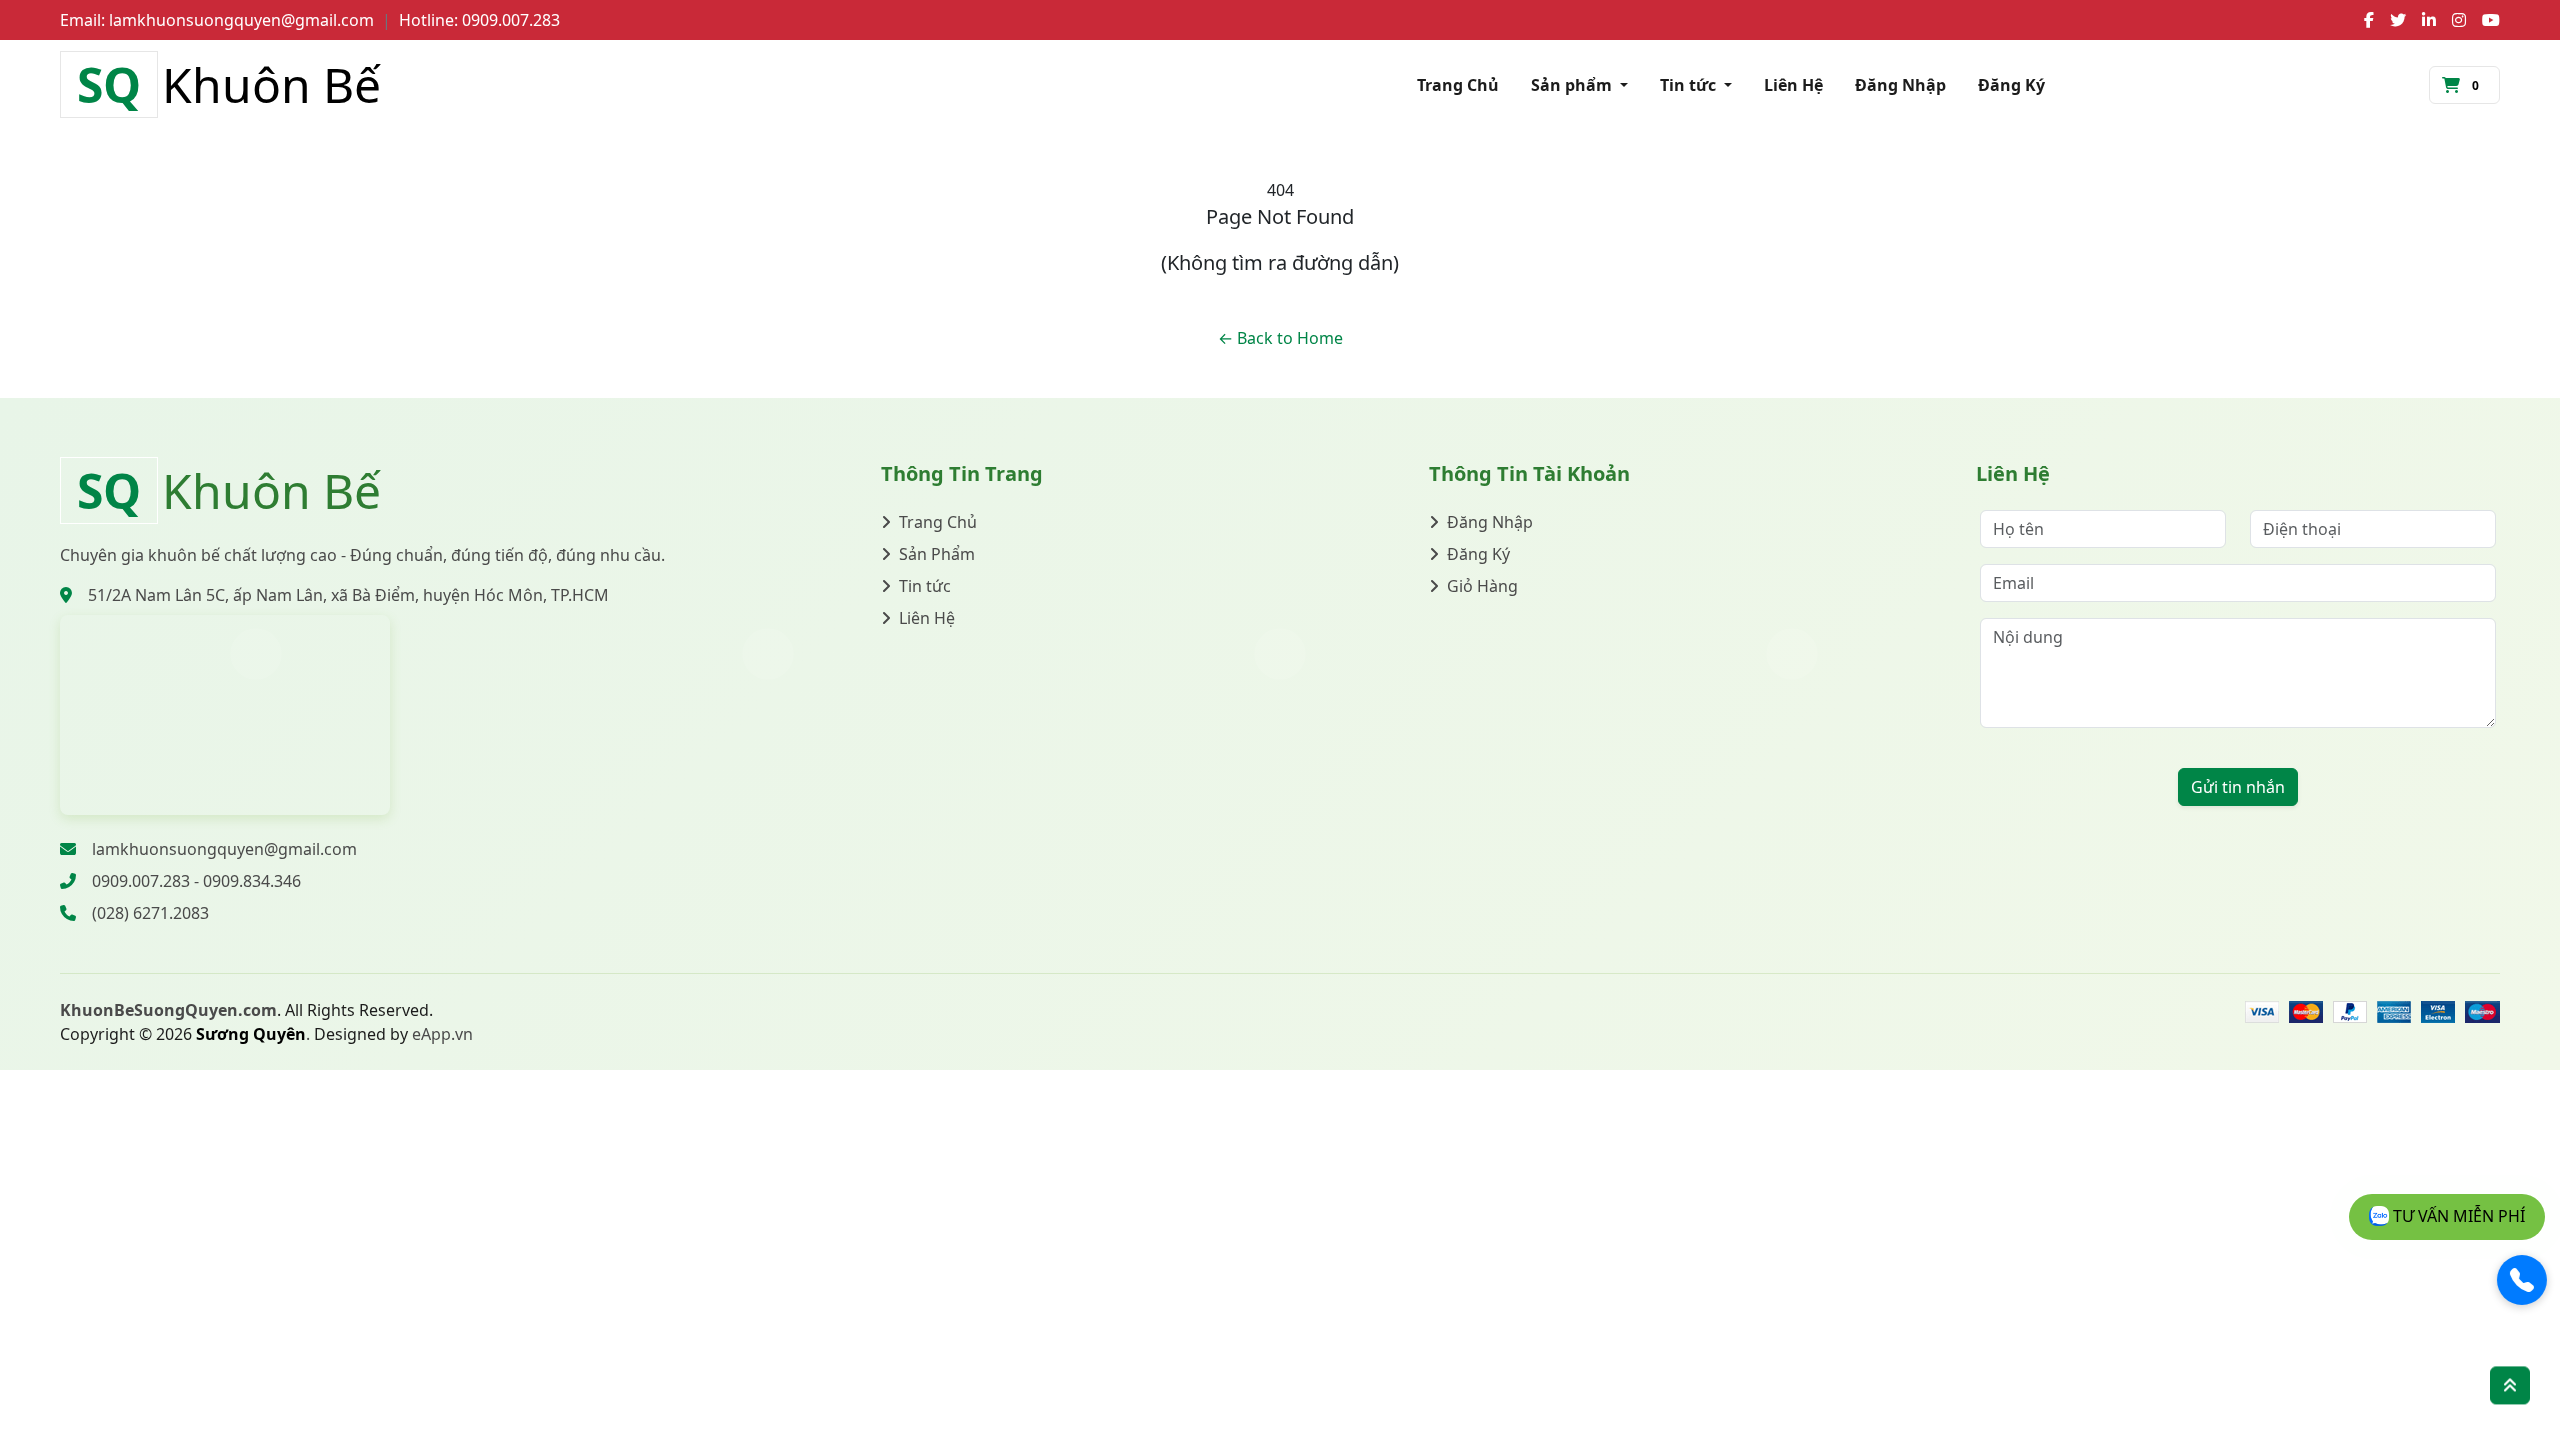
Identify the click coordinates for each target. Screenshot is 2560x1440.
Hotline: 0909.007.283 (479, 20)
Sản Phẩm (937, 554)
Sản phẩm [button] (1573, 85)
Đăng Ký (2011, 85)
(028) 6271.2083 (150, 913)
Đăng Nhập (1900, 85)
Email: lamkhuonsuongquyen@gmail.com (217, 20)
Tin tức (925, 586)
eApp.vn (442, 1034)
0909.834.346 (252, 881)
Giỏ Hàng (1482, 586)
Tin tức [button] (1690, 85)
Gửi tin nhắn (2238, 787)
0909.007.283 (141, 881)
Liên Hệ (1793, 85)
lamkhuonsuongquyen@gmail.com (224, 849)
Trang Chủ (1458, 85)
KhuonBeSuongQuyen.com (168, 1010)
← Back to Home (1280, 338)
